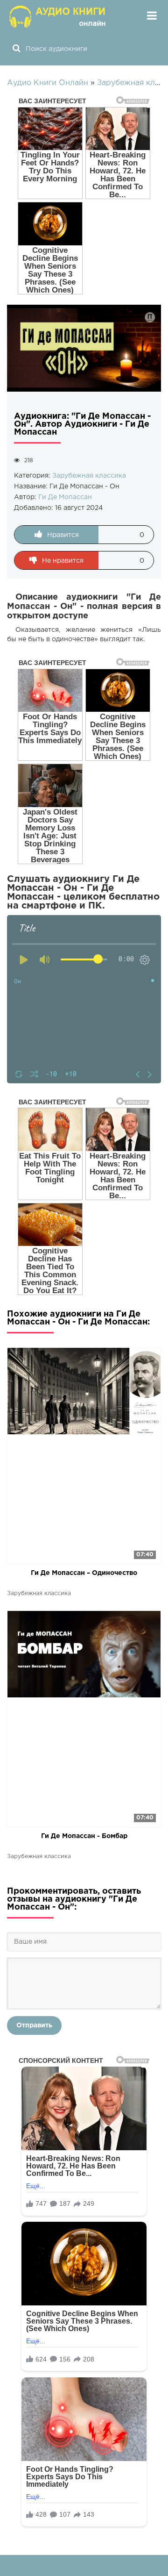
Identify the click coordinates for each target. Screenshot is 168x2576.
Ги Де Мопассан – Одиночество (84, 1573)
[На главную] (58, 16)
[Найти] (16, 49)
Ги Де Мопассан (65, 497)
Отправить (34, 2025)
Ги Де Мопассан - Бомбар (84, 1836)
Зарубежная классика (89, 476)
